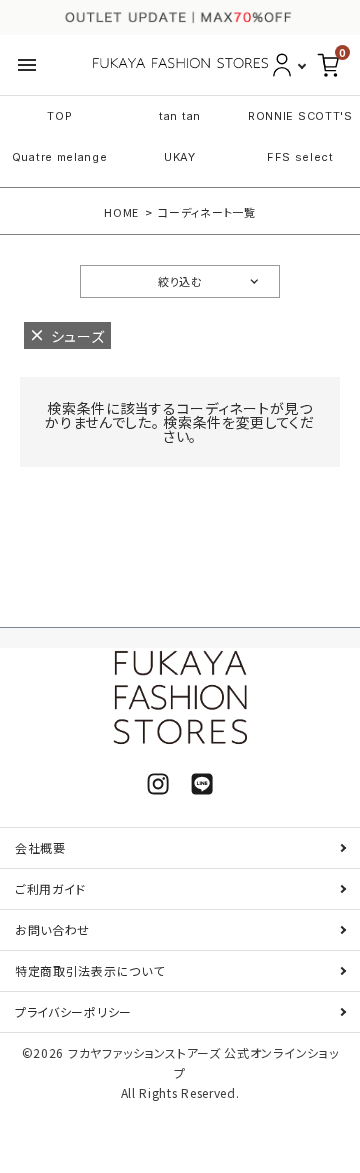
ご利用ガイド (50, 888)
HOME (121, 212)
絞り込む (180, 281)
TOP (59, 116)
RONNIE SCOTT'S (300, 116)
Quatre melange (60, 157)
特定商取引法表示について (89, 970)
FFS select (300, 157)
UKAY (180, 157)
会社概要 (40, 847)
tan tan (180, 116)
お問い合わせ (52, 929)
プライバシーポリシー (73, 1011)
